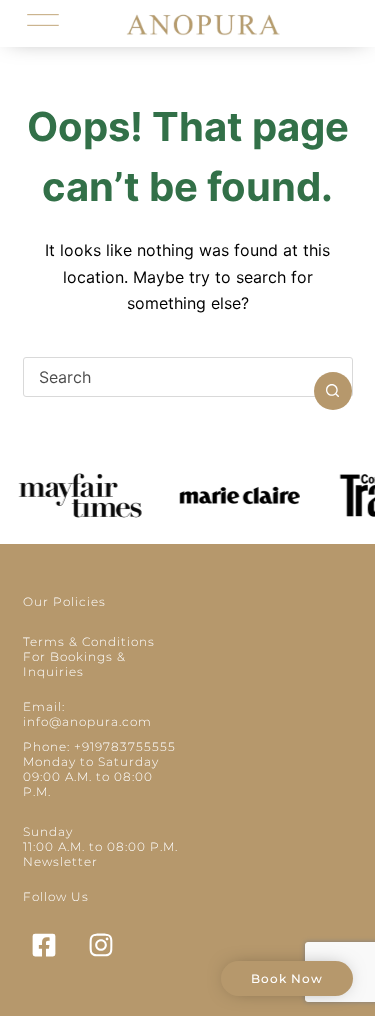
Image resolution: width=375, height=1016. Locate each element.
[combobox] (169, 377)
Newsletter (60, 861)
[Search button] (333, 391)
